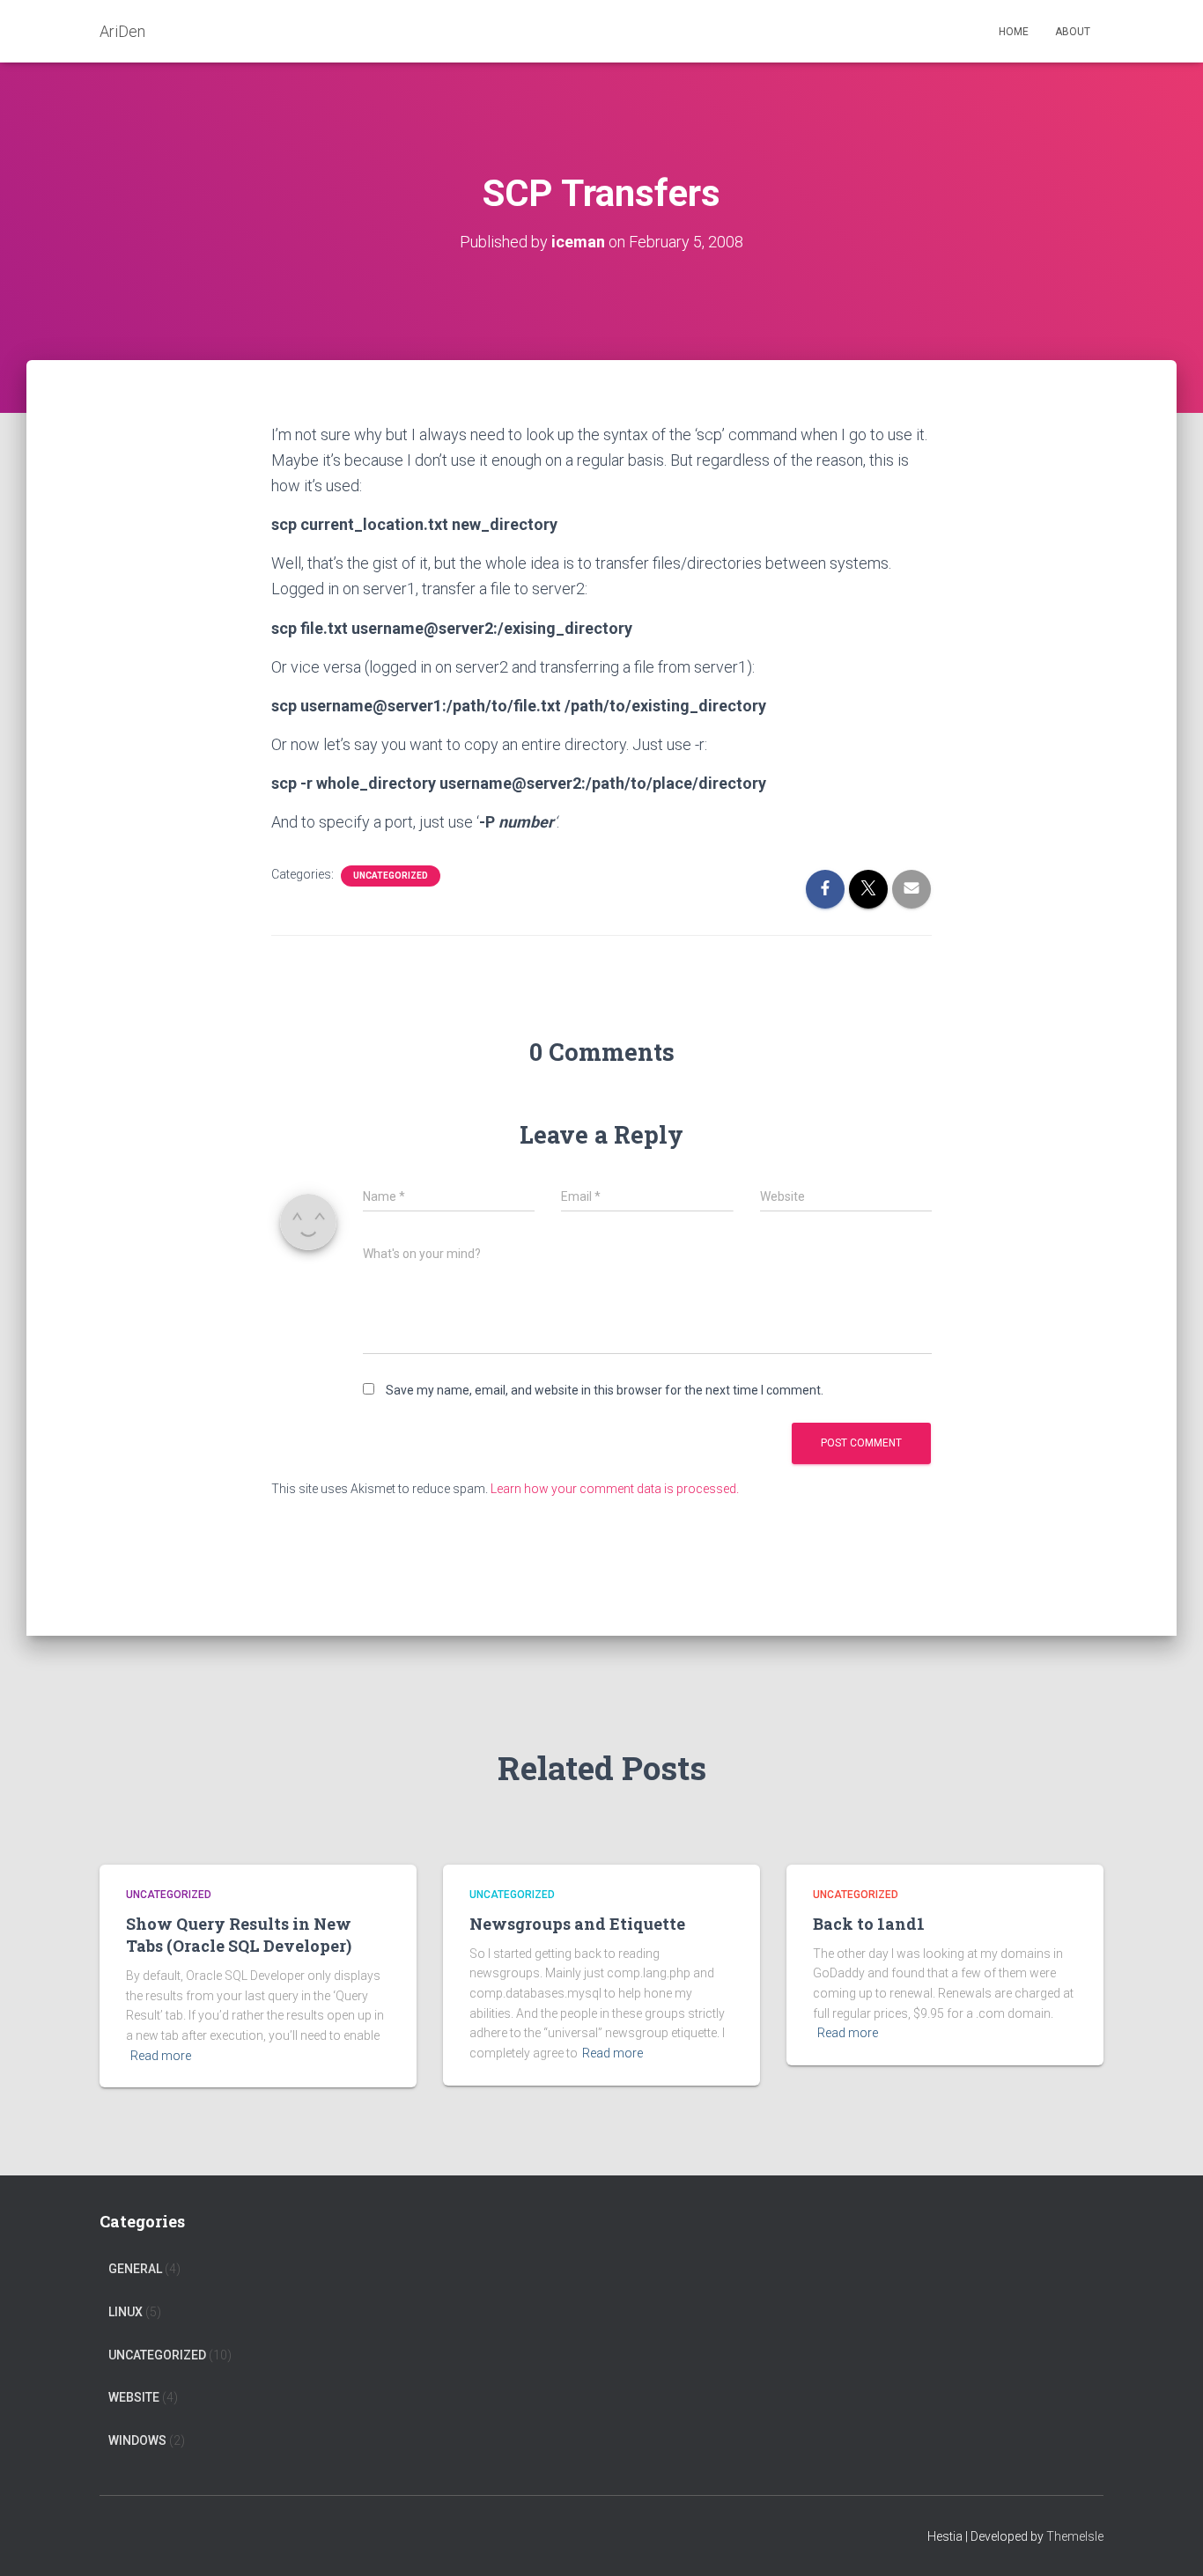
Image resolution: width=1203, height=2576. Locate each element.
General (135, 2269)
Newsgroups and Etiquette (577, 1924)
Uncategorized (391, 876)
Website (134, 2397)
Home (1014, 32)
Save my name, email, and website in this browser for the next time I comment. (605, 1390)
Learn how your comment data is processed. (615, 1489)
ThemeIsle (1075, 2536)
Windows (137, 2440)
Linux (125, 2312)
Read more (161, 2056)
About (1073, 32)
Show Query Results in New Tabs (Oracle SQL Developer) (239, 1935)
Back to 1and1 (869, 1924)
